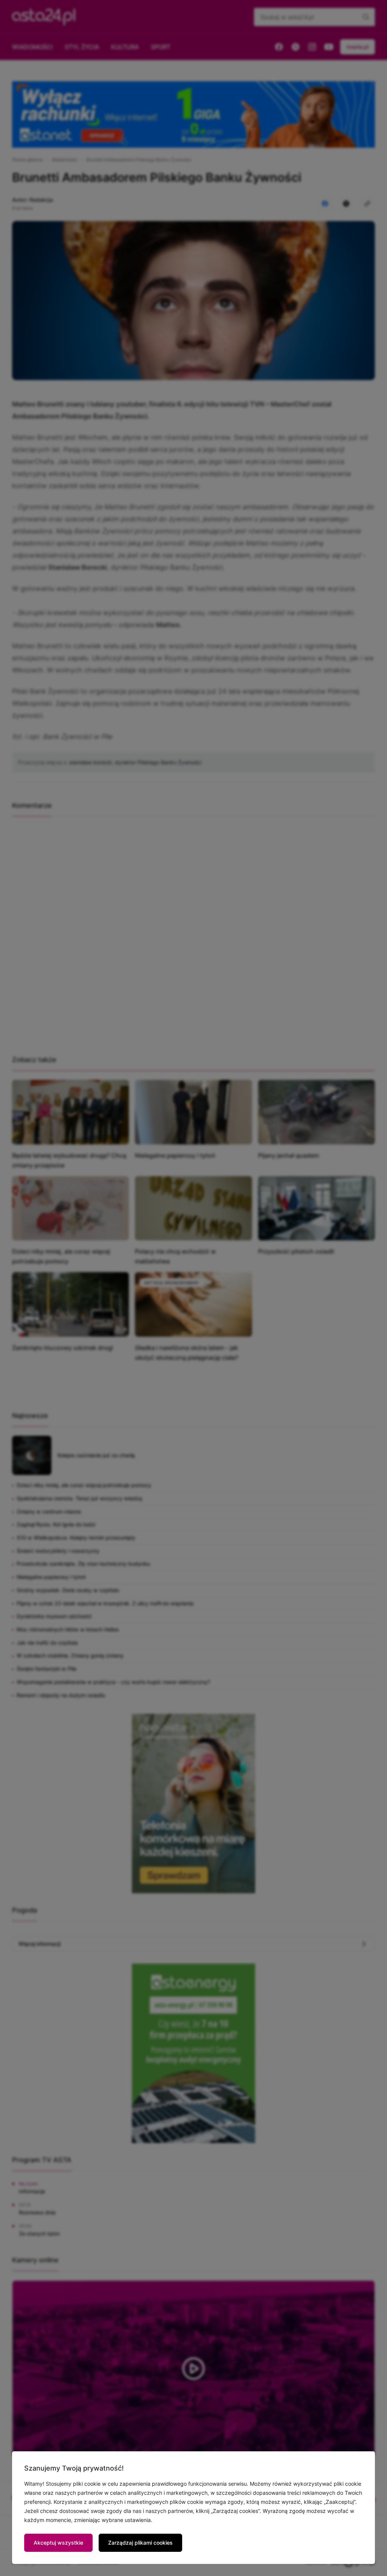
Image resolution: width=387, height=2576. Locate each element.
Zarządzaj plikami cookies (140, 2543)
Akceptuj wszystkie (58, 2543)
